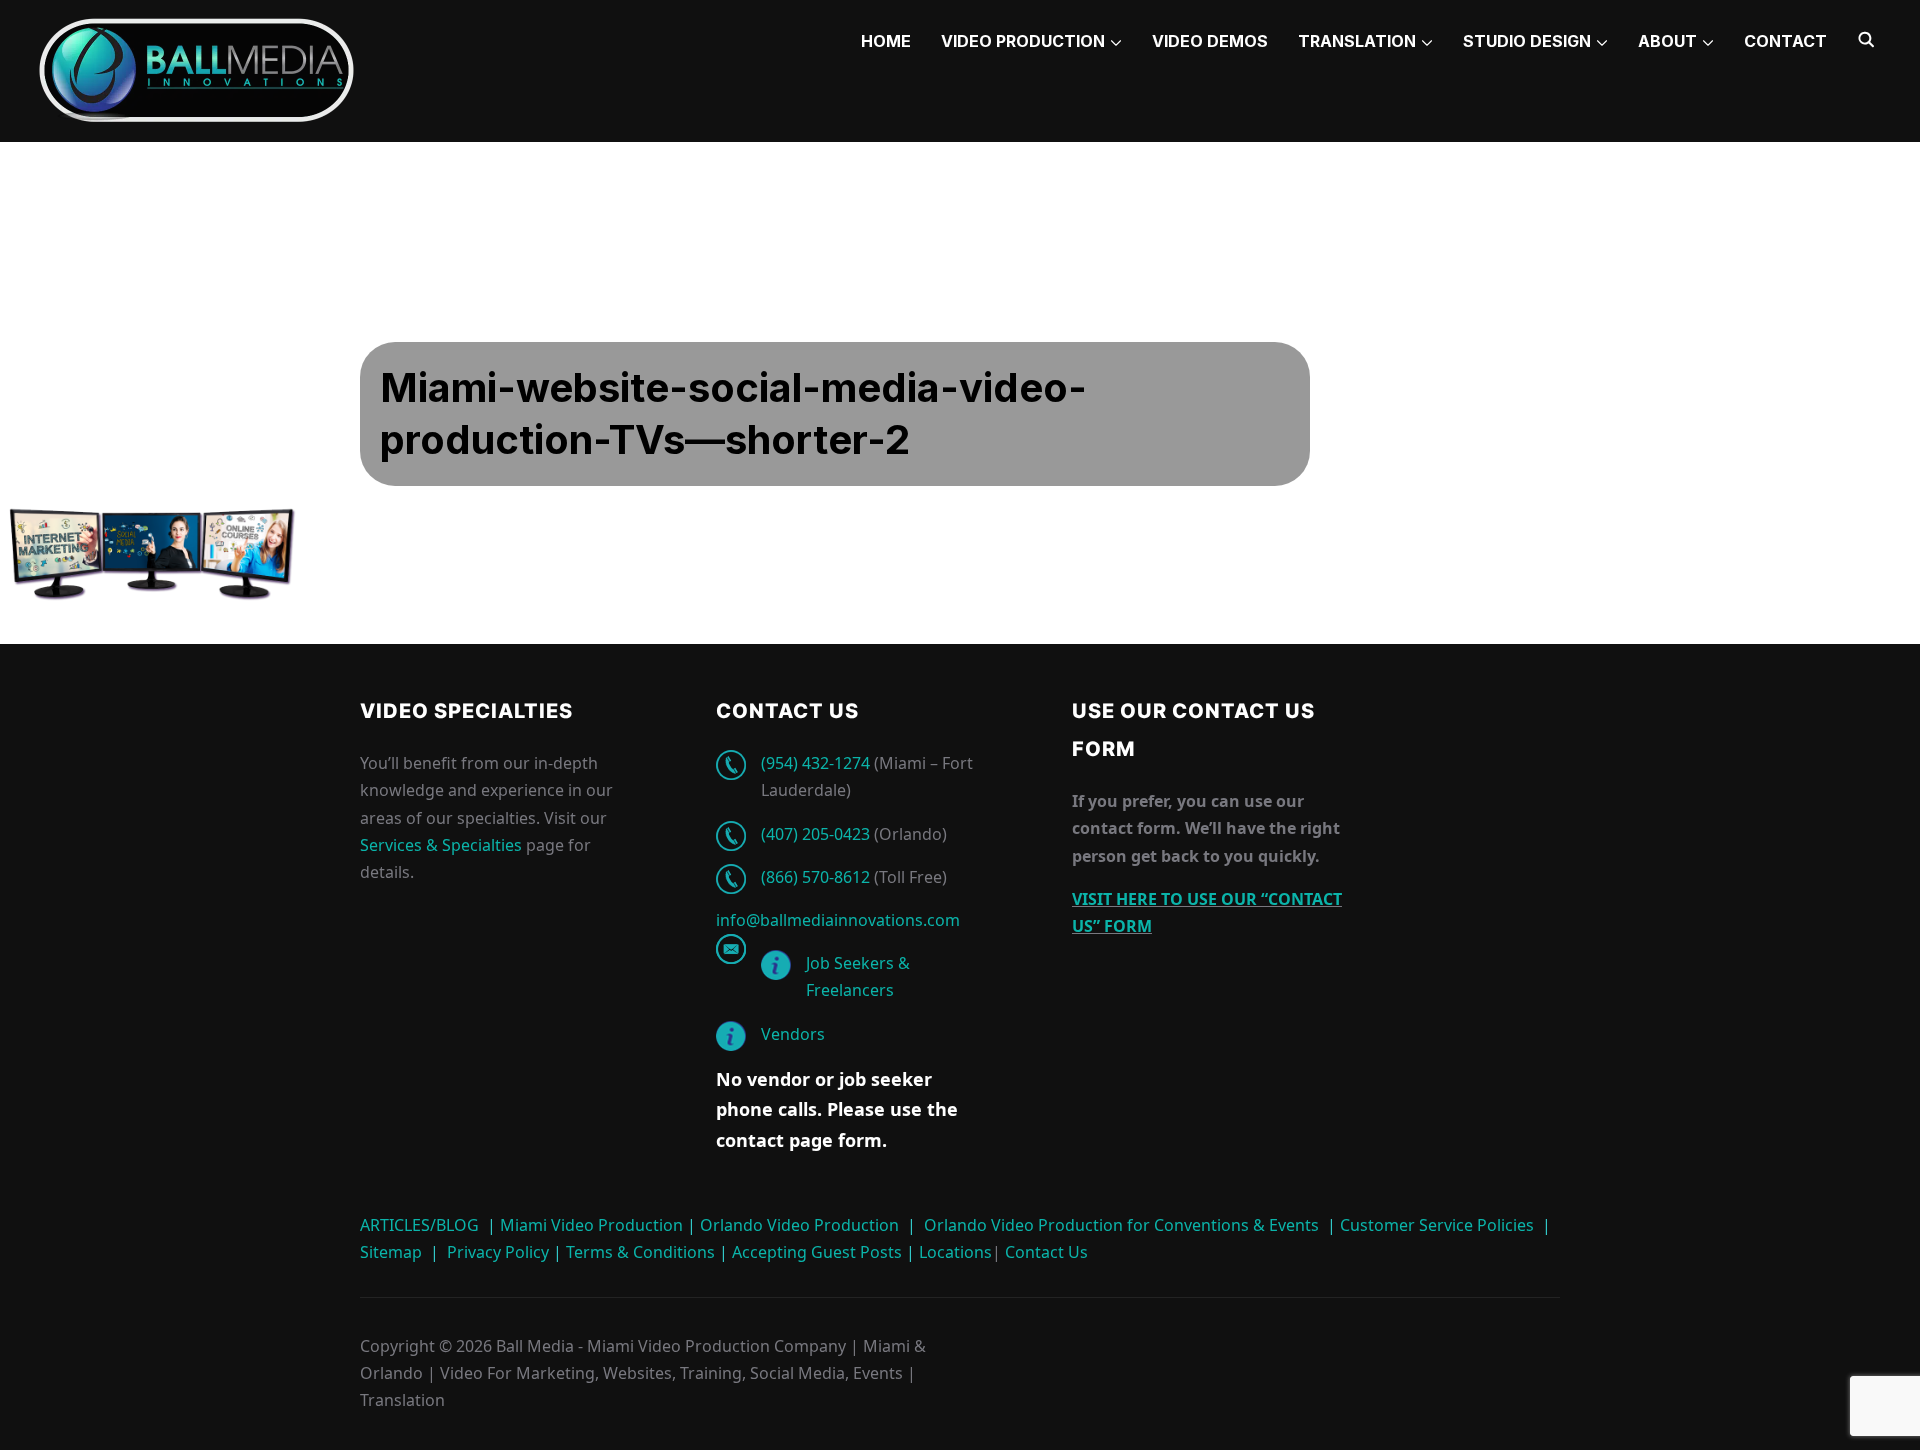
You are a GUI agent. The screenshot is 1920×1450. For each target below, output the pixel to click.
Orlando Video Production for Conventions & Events (1121, 1225)
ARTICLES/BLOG (419, 1225)
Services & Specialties (441, 845)
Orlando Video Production (799, 1225)
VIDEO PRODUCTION (1023, 41)
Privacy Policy (498, 1252)
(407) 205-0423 (815, 834)
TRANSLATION (1357, 41)
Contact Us (1044, 1252)
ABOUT (1667, 41)
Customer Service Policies (1437, 1225)
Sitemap (391, 1252)
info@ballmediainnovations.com (838, 920)
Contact (1785, 41)
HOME (886, 41)
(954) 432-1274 (815, 763)
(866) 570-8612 (815, 877)
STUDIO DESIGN (1527, 41)
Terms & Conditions (638, 1252)
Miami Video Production (591, 1225)
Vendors (793, 1034)
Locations (953, 1252)
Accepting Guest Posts (815, 1252)
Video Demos (1210, 41)
